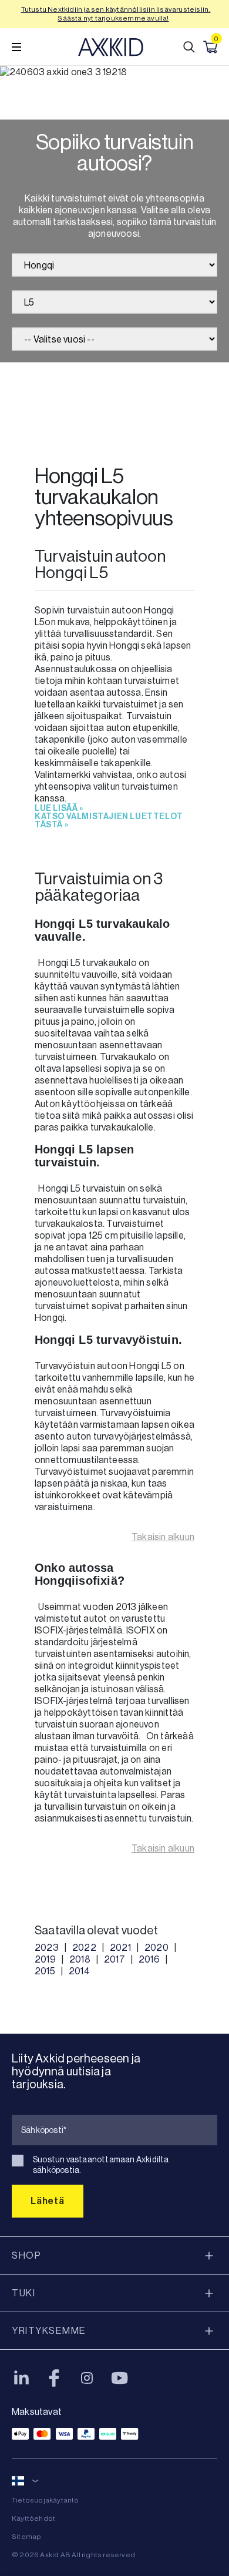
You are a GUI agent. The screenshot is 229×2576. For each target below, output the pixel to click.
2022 (84, 1948)
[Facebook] (54, 2378)
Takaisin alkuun (163, 1537)
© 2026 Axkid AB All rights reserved (73, 2555)
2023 (47, 1948)
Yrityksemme (49, 2331)
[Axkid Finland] (111, 47)
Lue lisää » (59, 809)
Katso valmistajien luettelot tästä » (109, 821)
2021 (120, 1948)
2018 (80, 1959)
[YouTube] (120, 2378)
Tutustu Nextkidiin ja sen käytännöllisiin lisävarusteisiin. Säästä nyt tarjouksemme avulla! (116, 14)
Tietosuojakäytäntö (46, 2500)
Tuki (23, 2293)
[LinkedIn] (21, 2378)
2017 (114, 1959)
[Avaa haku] (189, 47)
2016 (149, 1959)
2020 (156, 1948)
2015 (45, 1971)
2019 (45, 1959)
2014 (79, 1971)
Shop (26, 2255)
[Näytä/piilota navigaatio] (16, 47)
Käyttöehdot (33, 2518)
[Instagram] (87, 2378)
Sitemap (26, 2537)
